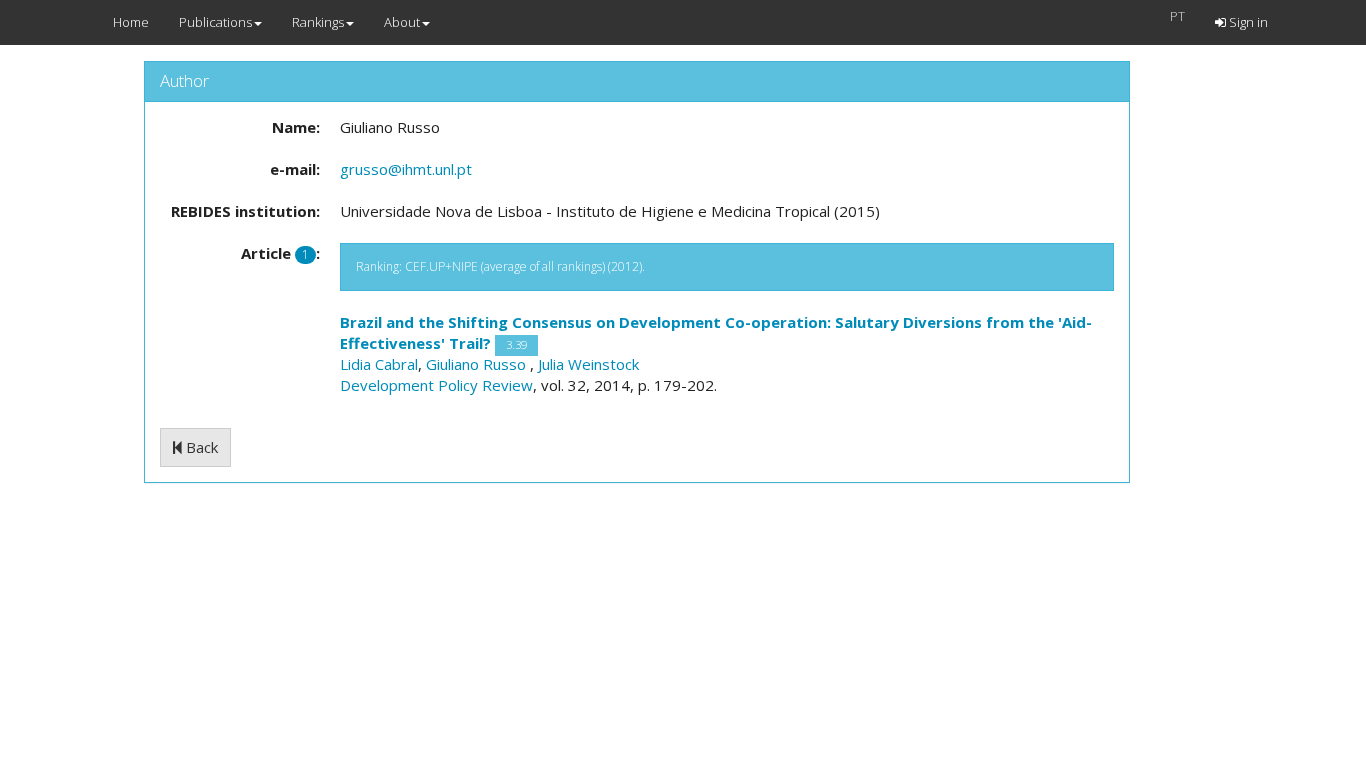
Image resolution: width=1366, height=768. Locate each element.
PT (1177, 16)
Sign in (1247, 22)
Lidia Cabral (379, 364)
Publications (215, 22)
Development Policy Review (436, 385)
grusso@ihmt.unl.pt (406, 169)
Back (200, 447)
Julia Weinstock (588, 364)
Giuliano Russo (478, 364)
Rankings (318, 22)
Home (131, 22)
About (402, 22)
